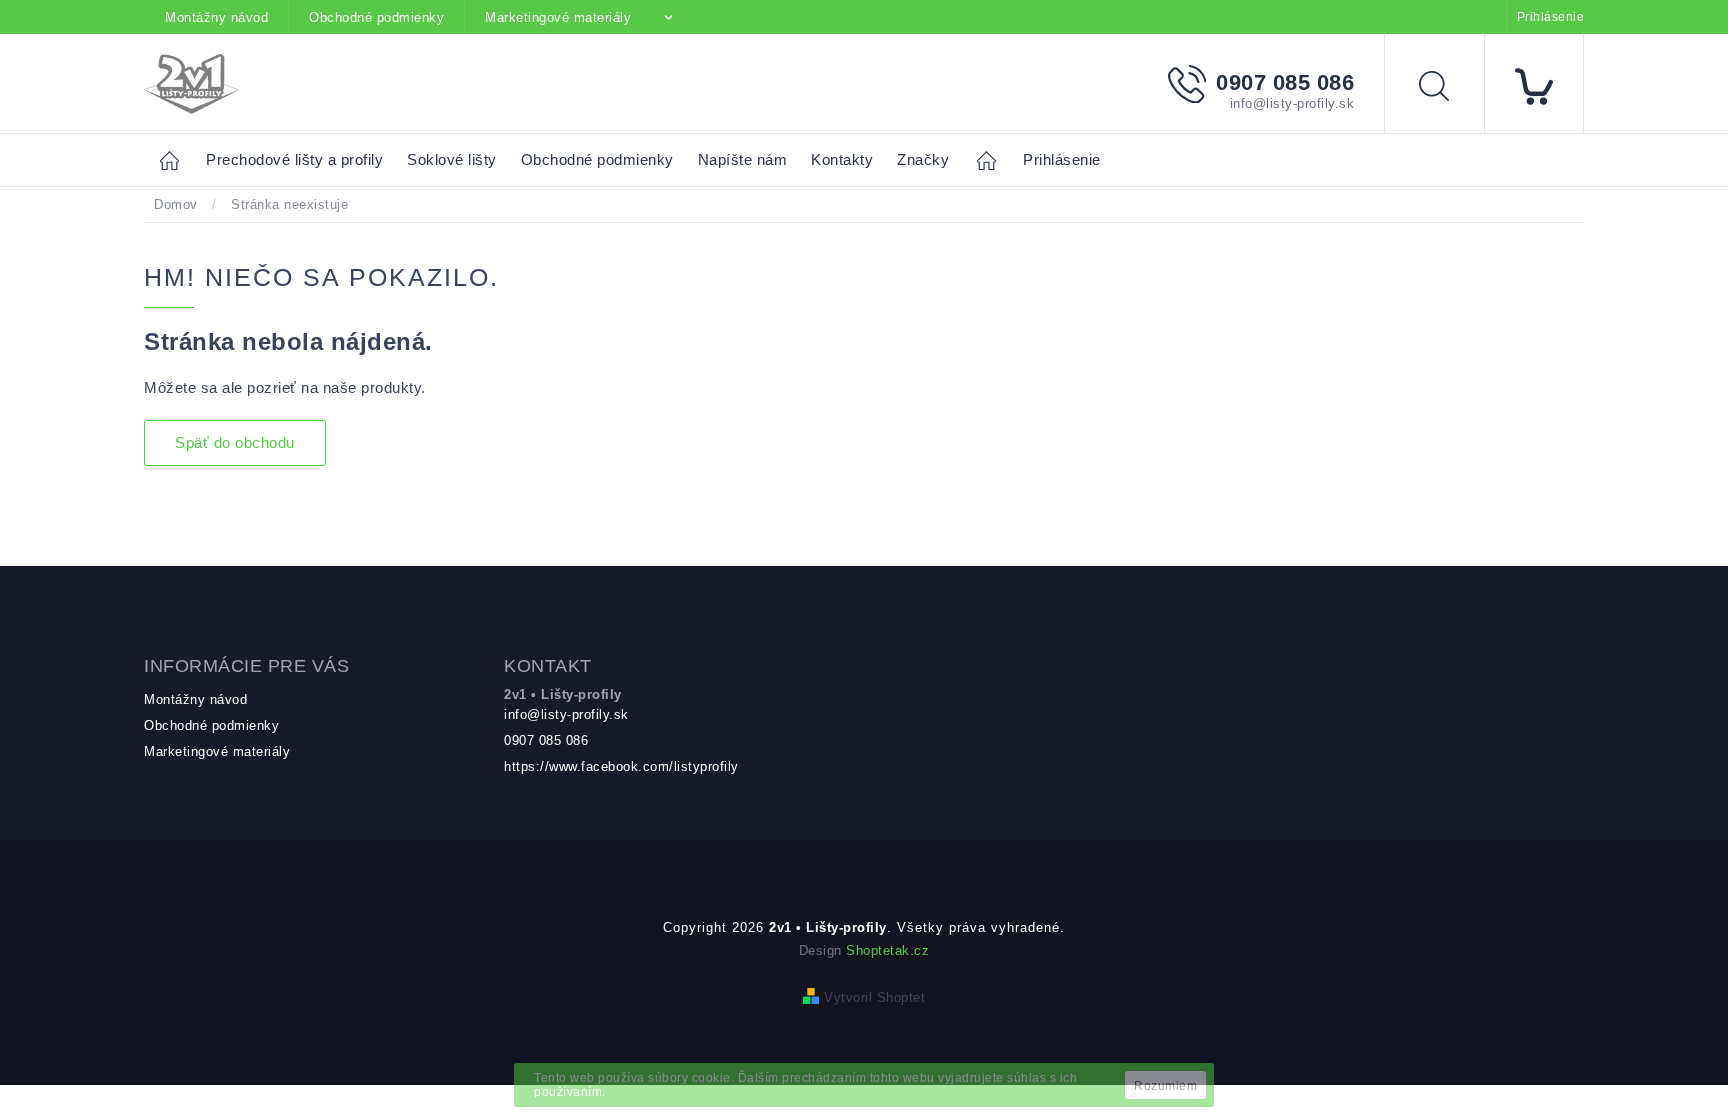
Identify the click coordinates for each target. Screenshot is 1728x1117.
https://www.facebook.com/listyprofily (621, 766)
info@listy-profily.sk (566, 714)
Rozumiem (1165, 1086)
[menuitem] (294, 160)
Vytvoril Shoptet (874, 997)
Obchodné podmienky (376, 17)
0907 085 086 (546, 740)
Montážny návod (216, 17)
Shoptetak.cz (887, 950)
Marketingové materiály (558, 17)
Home (175, 159)
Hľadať (1449, 89)
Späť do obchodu (235, 442)
